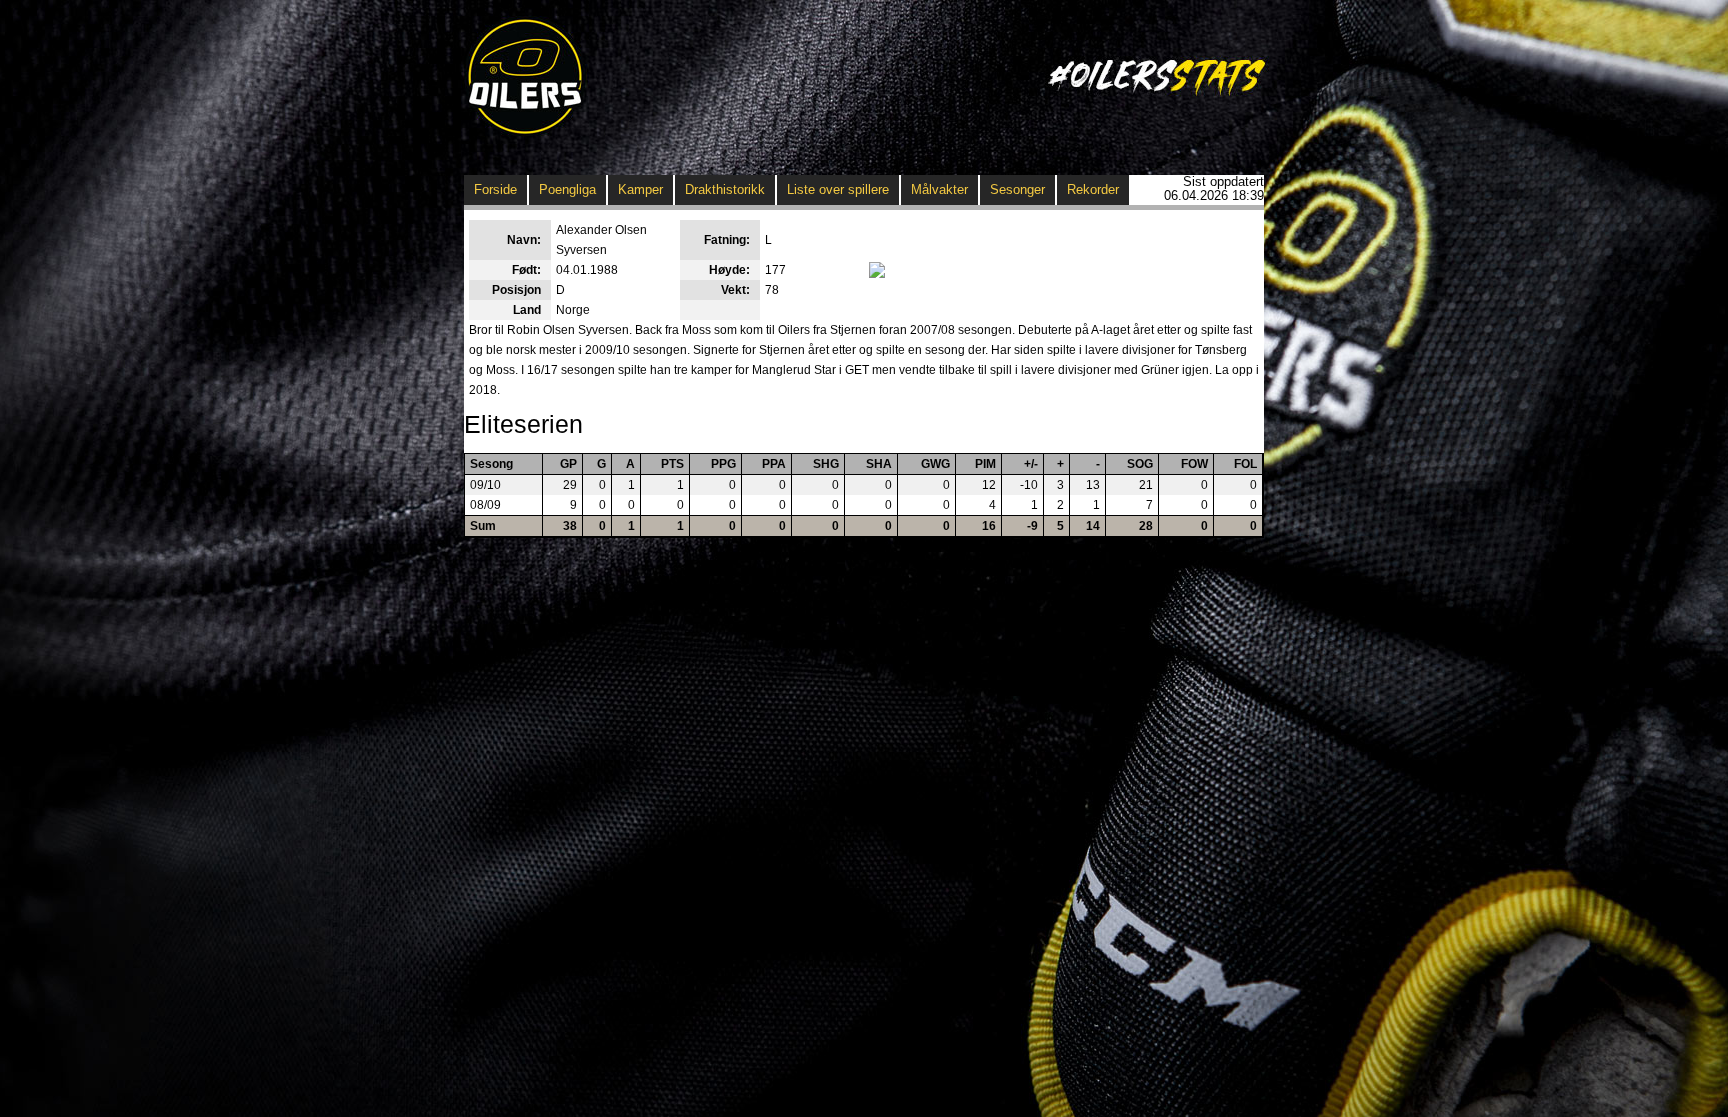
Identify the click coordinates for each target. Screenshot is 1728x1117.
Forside (495, 189)
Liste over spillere (838, 189)
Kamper (640, 189)
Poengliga (567, 189)
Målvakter (939, 189)
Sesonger (1017, 189)
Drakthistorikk (725, 189)
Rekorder (1093, 189)
